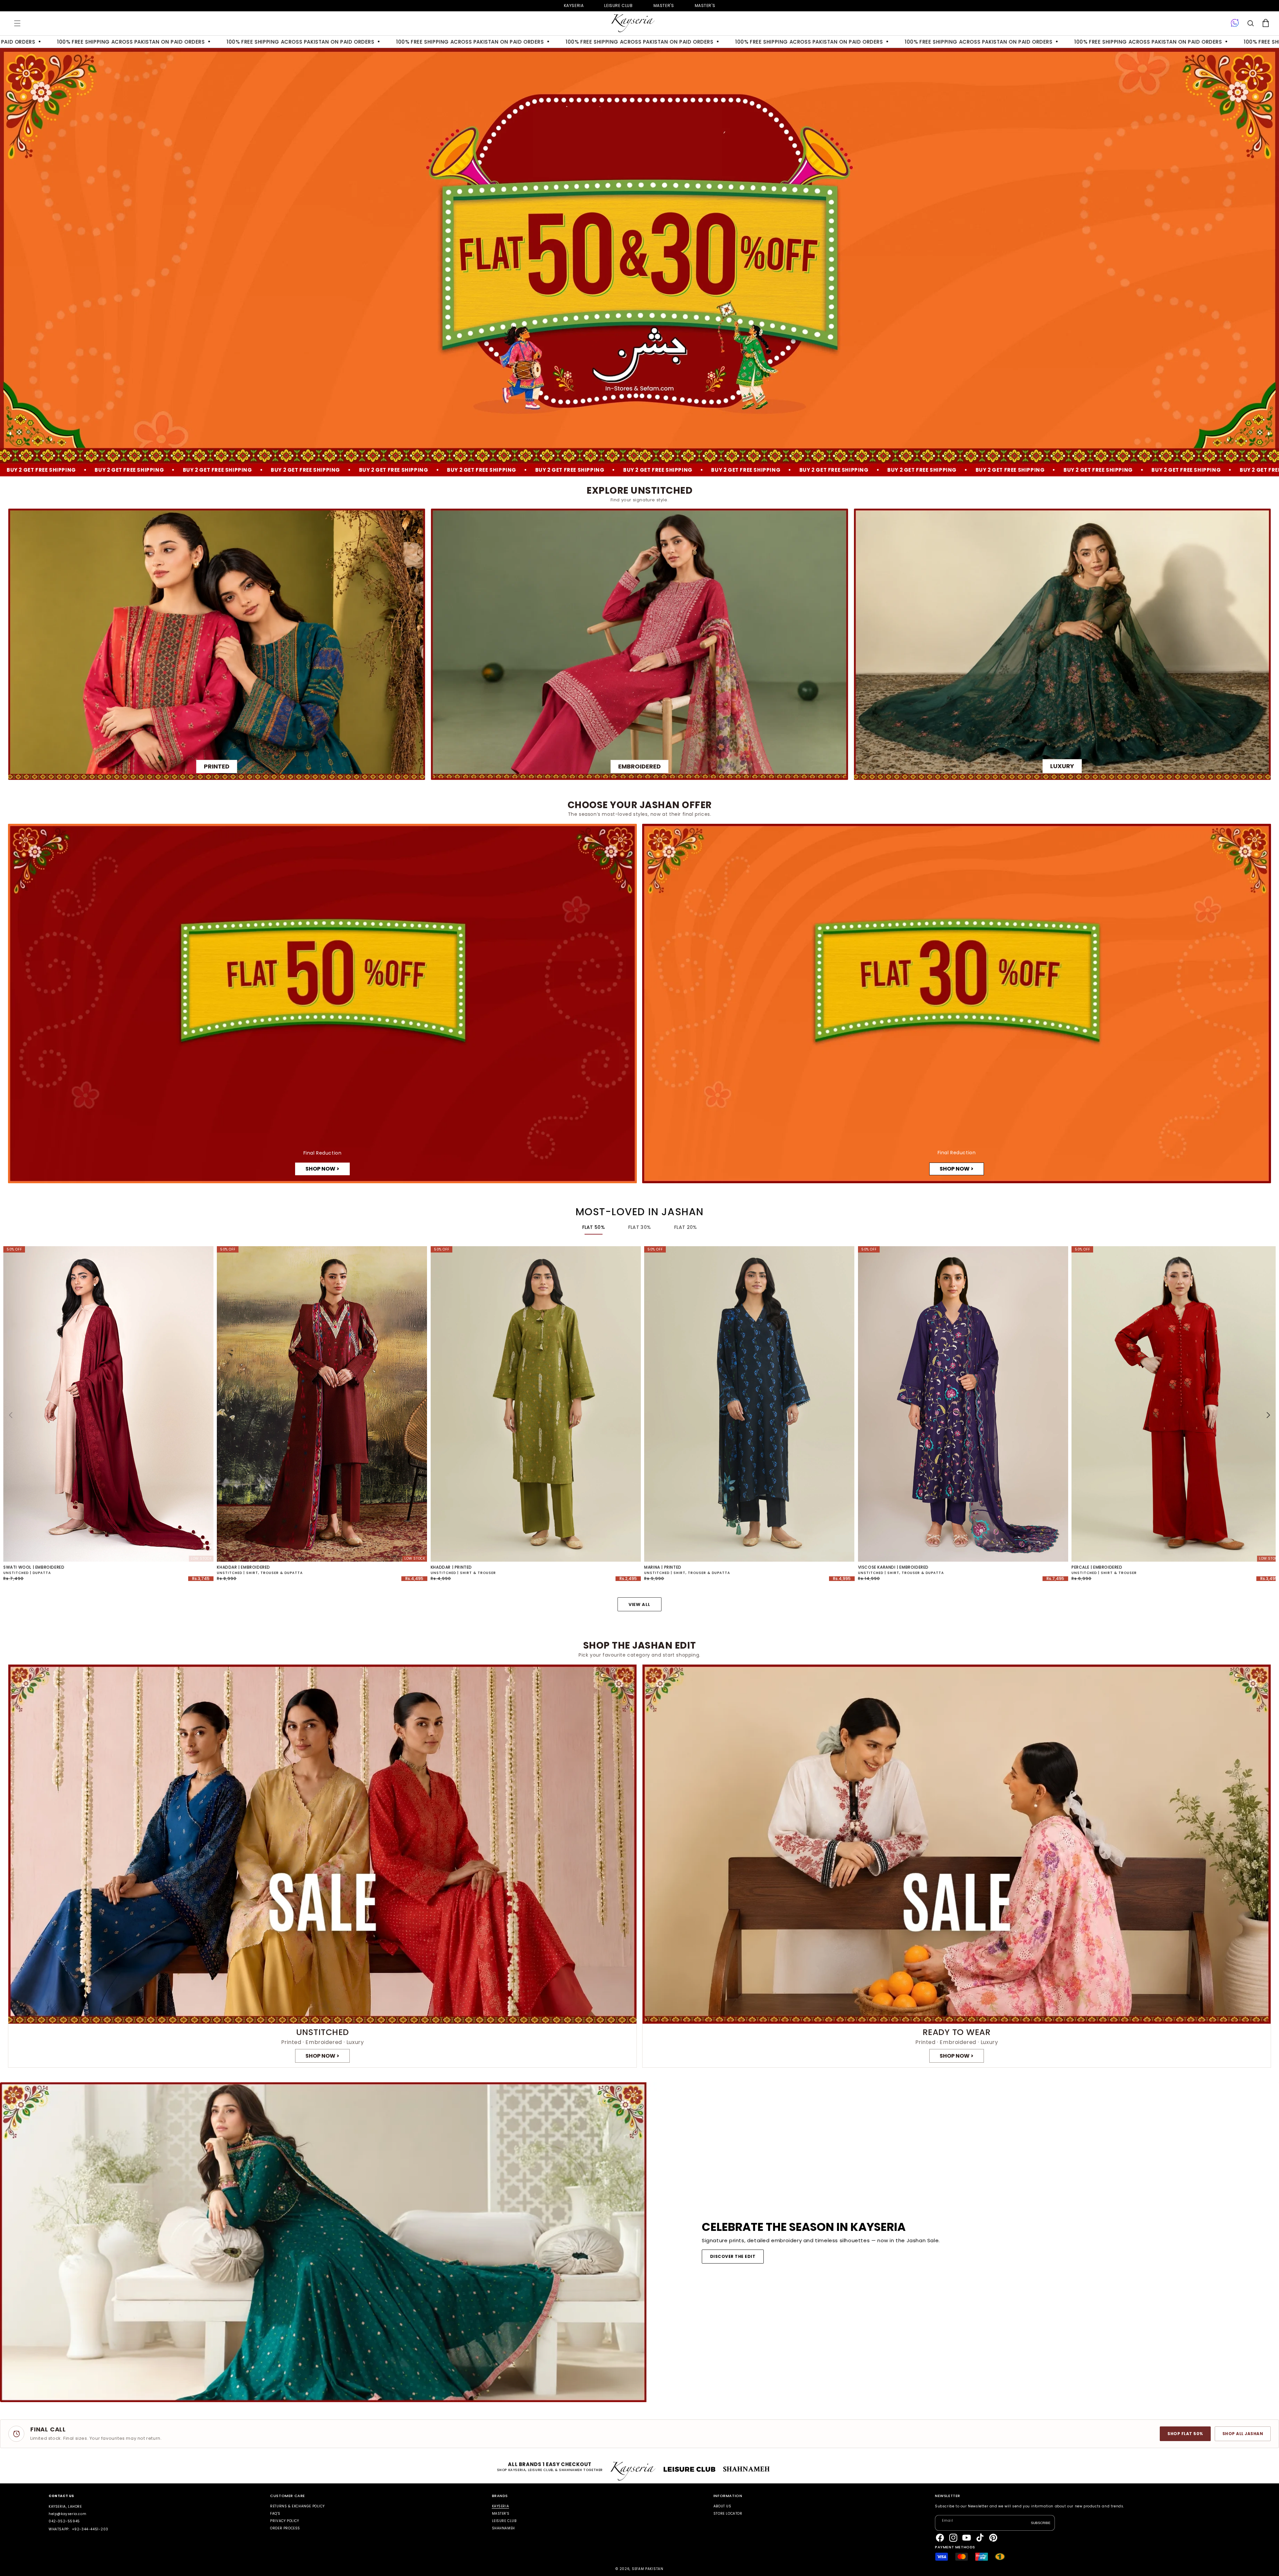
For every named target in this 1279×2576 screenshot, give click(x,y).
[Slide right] (1268, 1415)
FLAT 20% (685, 1227)
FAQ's (275, 2514)
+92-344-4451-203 (90, 2529)
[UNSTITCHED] (322, 1866)
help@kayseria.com (67, 2514)
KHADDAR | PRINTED (451, 1567)
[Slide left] (11, 1415)
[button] (17, 23)
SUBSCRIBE (1041, 2523)
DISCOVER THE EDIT (733, 2256)
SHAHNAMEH (503, 2528)
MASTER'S (705, 5)
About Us (722, 2507)
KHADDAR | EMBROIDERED (243, 1567)
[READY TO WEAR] (957, 1866)
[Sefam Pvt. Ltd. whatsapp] (1235, 23)
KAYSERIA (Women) (574, 5)
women (664, 5)
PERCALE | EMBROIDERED (1097, 1567)
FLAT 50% (594, 1227)
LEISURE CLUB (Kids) (618, 5)
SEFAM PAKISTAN (648, 2569)
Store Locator (728, 2514)
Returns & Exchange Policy (297, 2507)
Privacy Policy (284, 2521)
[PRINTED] (217, 644)
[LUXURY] (1062, 644)
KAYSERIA (501, 2507)
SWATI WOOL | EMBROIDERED (34, 1567)
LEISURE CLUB (504, 2521)
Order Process (285, 2528)
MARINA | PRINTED (663, 1567)
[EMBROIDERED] (639, 644)
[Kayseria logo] (633, 23)
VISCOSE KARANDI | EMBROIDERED (893, 1567)
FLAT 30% (639, 1227)
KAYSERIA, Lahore (65, 2507)
